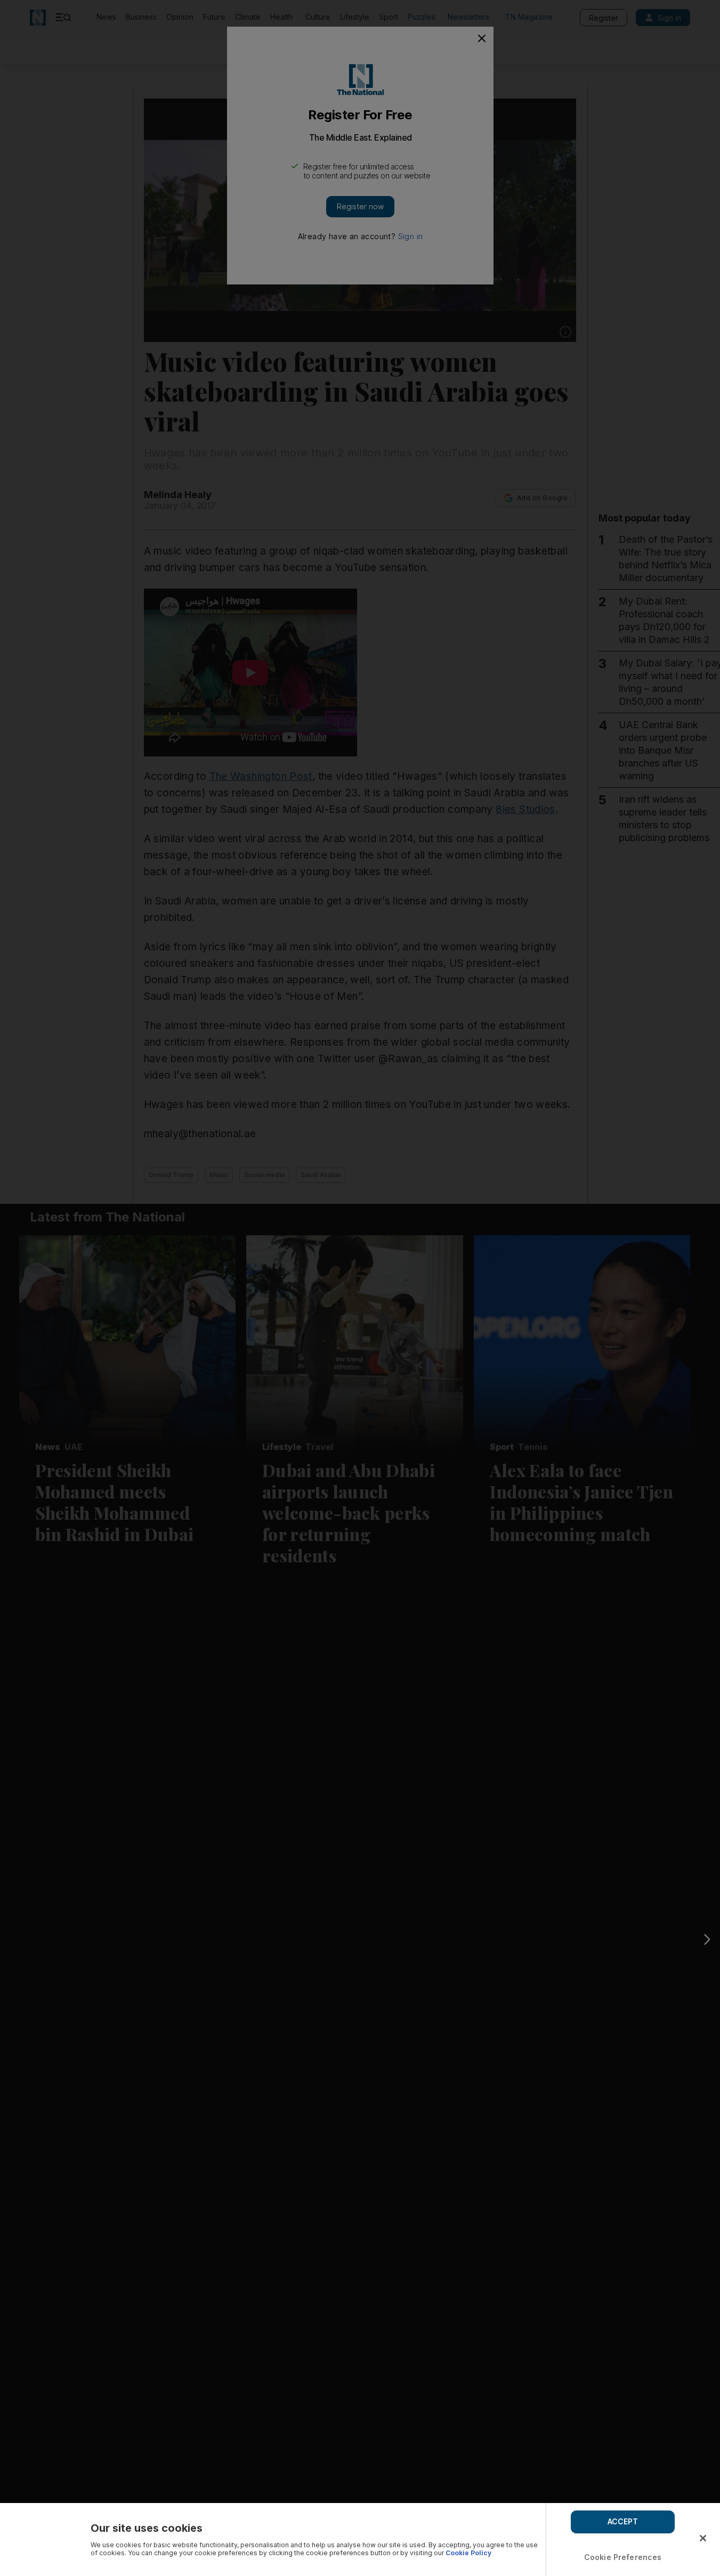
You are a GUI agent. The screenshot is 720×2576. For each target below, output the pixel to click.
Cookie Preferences (623, 2557)
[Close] (703, 2538)
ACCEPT (623, 2521)
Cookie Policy (468, 2553)
